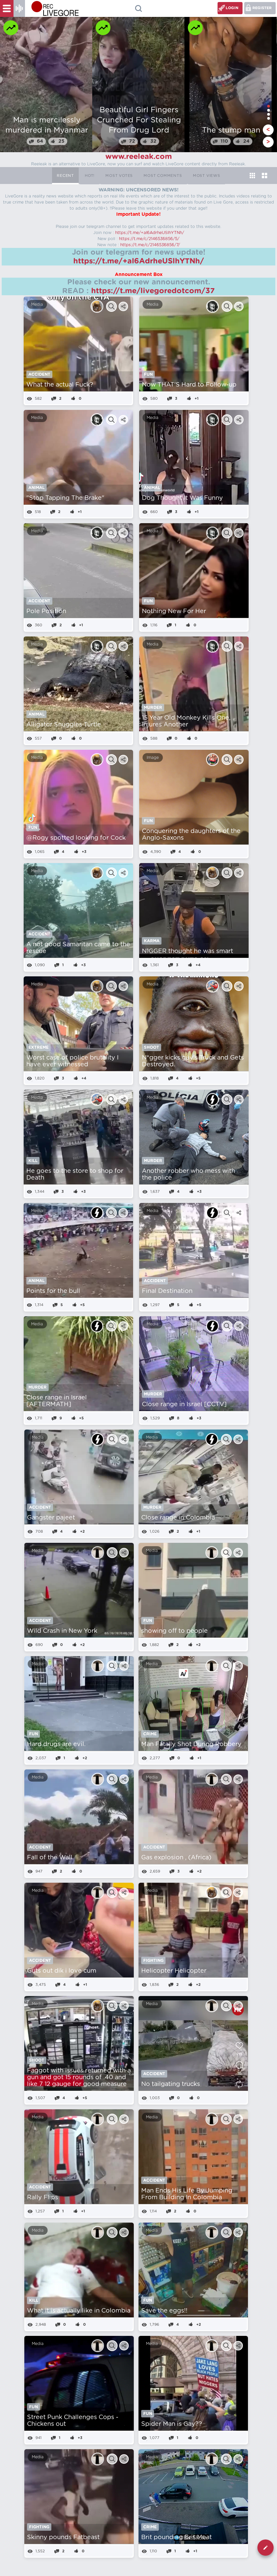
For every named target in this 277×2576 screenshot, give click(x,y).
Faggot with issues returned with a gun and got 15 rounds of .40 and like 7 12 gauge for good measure (79, 2078)
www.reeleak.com (139, 157)
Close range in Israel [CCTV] (184, 1405)
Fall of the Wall (50, 1858)
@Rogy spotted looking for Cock (76, 838)
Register (262, 8)
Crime (150, 1734)
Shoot (152, 1047)
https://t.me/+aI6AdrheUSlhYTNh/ (150, 233)
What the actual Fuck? (60, 385)
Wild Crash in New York (62, 1631)
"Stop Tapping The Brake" (65, 498)
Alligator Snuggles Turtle (64, 725)
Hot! (90, 176)
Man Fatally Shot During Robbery (191, 1744)
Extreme (39, 1047)
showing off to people (174, 1631)
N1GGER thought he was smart (187, 951)
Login (232, 8)
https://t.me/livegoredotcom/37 (153, 291)
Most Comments (163, 176)
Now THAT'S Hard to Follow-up (189, 385)
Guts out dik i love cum (62, 1971)
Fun (148, 374)
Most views (207, 176)
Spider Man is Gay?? (172, 2424)
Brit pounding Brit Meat (177, 2537)
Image (153, 758)
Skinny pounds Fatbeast (63, 2537)
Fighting (153, 1960)
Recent (65, 176)
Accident (39, 374)
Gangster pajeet (51, 1518)
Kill (33, 1161)
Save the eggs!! (164, 2311)
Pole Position (46, 611)
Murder (153, 707)
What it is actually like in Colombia (79, 2311)
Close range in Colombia (178, 1518)
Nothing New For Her (174, 611)
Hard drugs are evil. (56, 1744)
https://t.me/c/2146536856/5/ (149, 239)
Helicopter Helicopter (174, 1971)
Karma (152, 941)
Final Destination (167, 1291)
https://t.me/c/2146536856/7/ (150, 245)
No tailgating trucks (171, 2084)
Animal (36, 488)
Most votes (119, 176)
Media (37, 304)
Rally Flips (43, 2198)
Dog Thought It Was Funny (182, 498)
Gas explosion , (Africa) (176, 1858)
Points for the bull (53, 1291)
